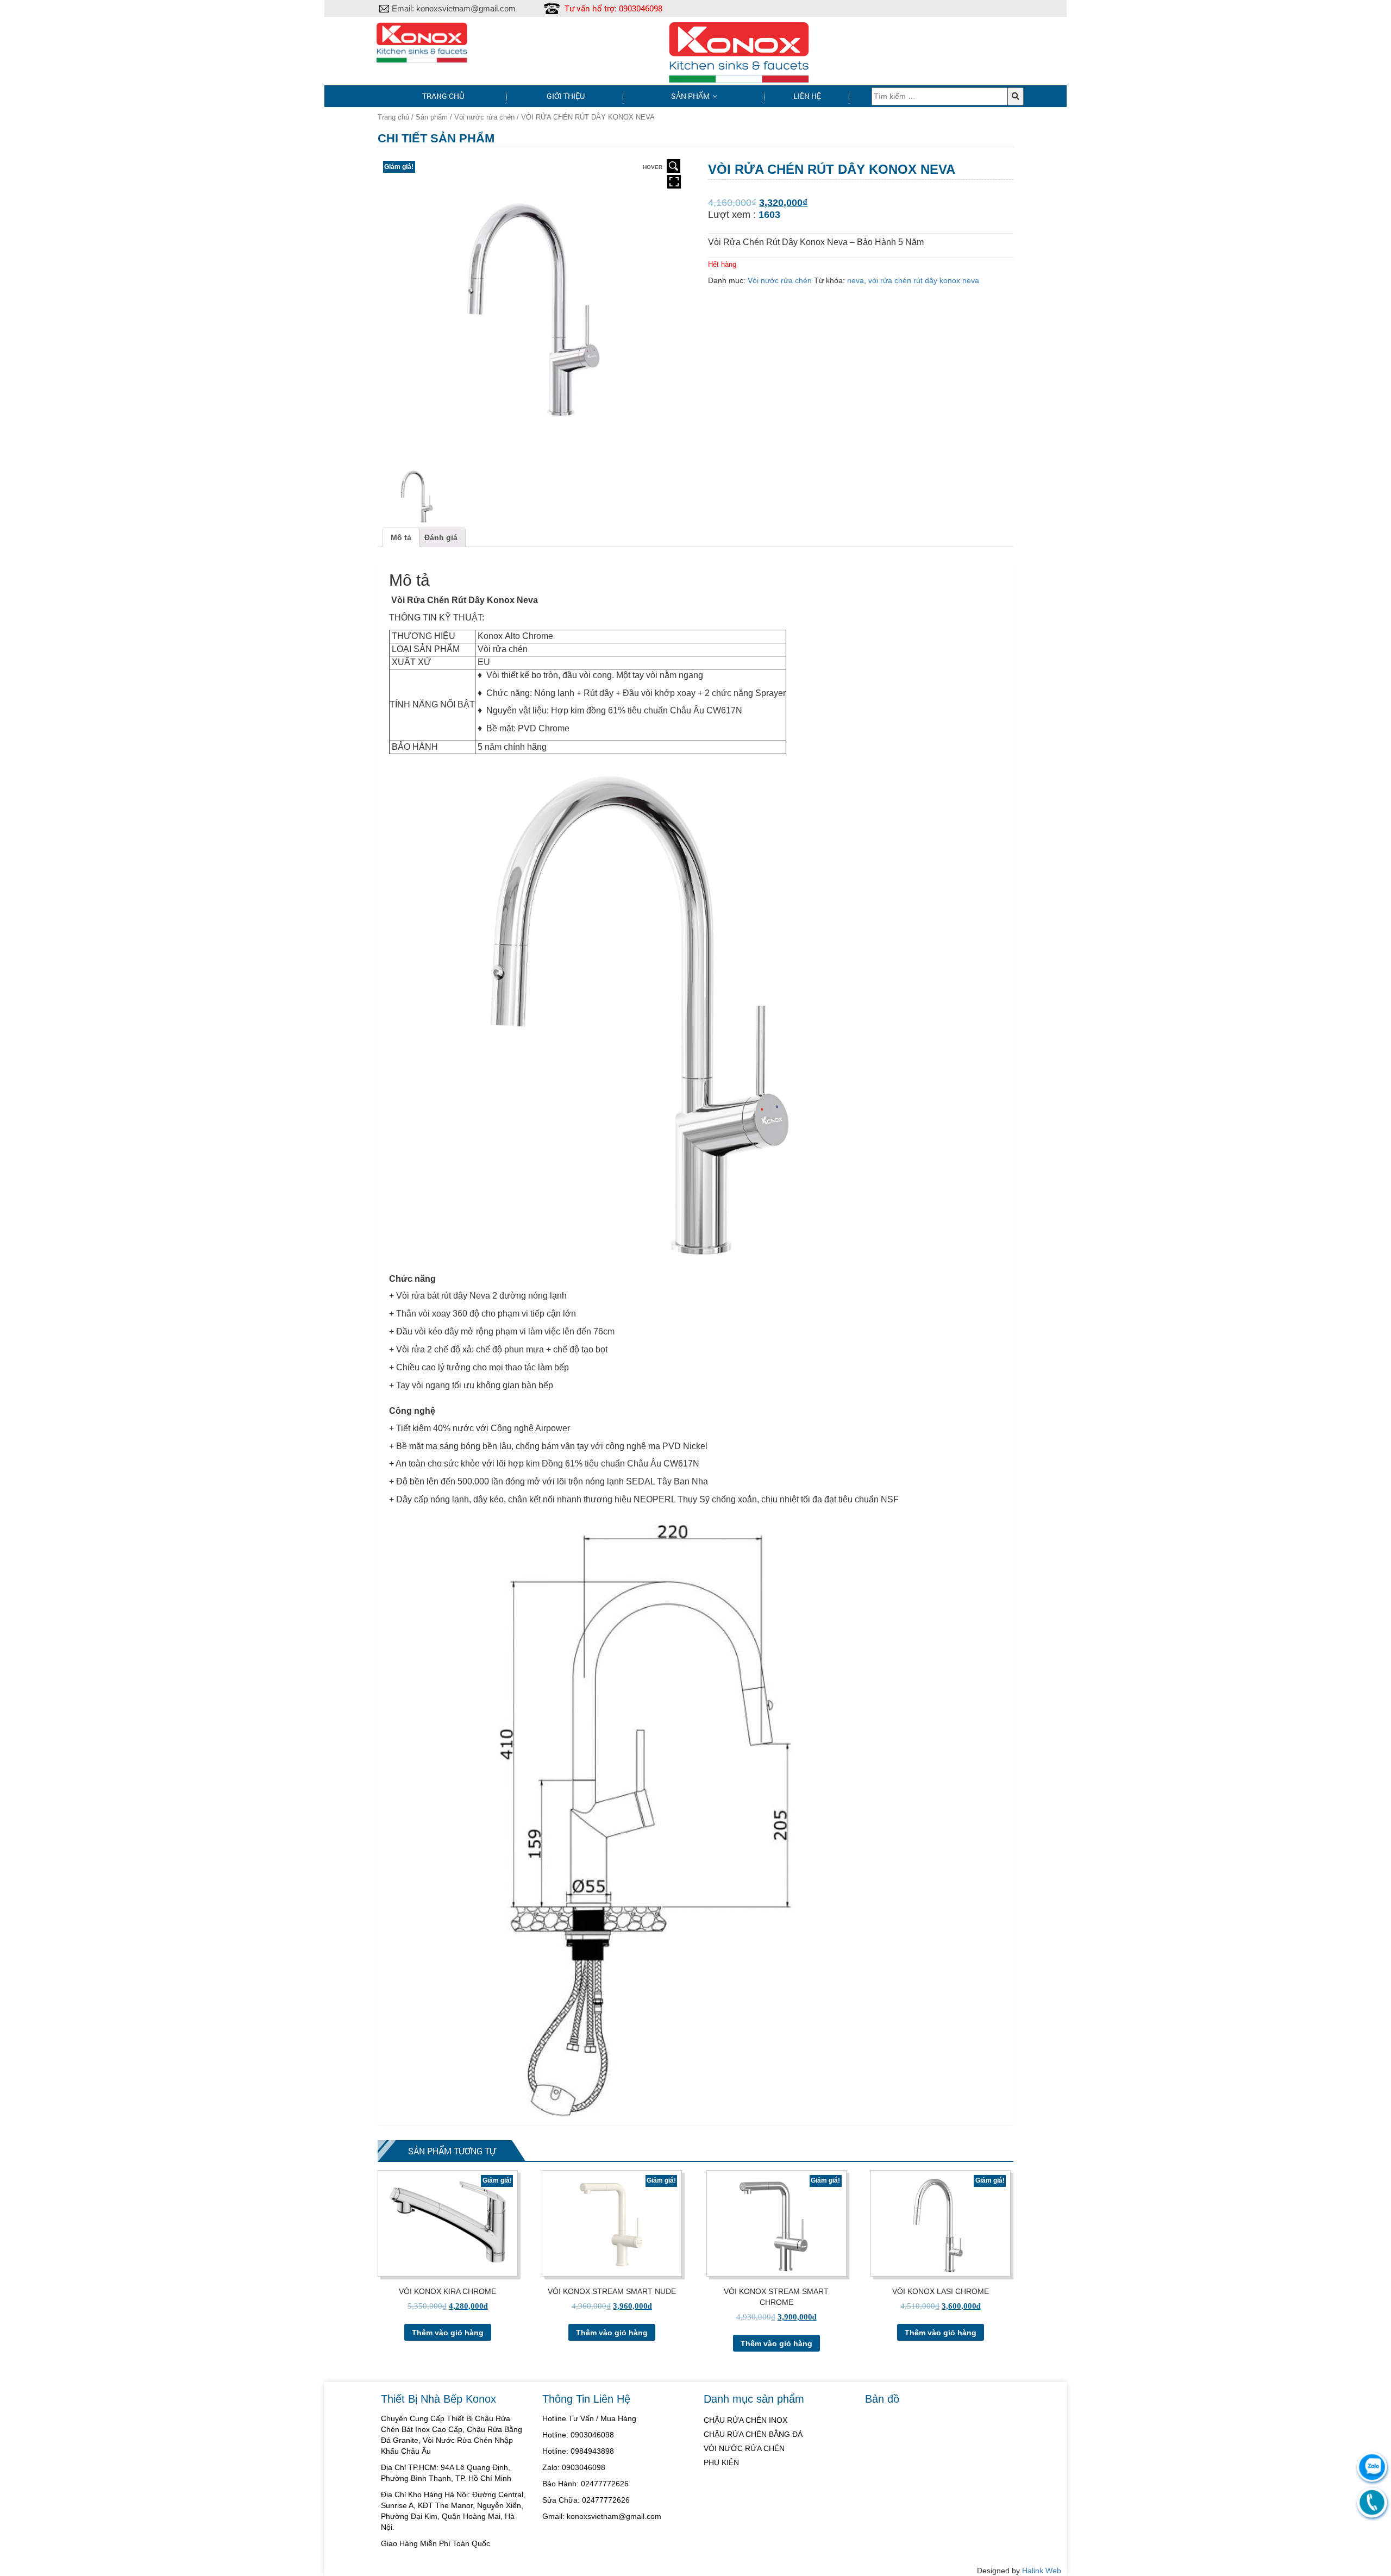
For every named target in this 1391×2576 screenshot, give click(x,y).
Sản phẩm (690, 96)
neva (856, 280)
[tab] (401, 537)
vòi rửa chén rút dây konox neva (924, 280)
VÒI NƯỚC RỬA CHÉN (744, 2448)
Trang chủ (443, 96)
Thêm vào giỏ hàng (448, 2333)
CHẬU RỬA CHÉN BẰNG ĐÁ (753, 2434)
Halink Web (1042, 2571)
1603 (769, 215)
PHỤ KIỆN (721, 2462)
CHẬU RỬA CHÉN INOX (745, 2420)
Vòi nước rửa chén (484, 117)
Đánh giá (441, 537)
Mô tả (401, 537)
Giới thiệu (566, 96)
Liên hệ (807, 96)
